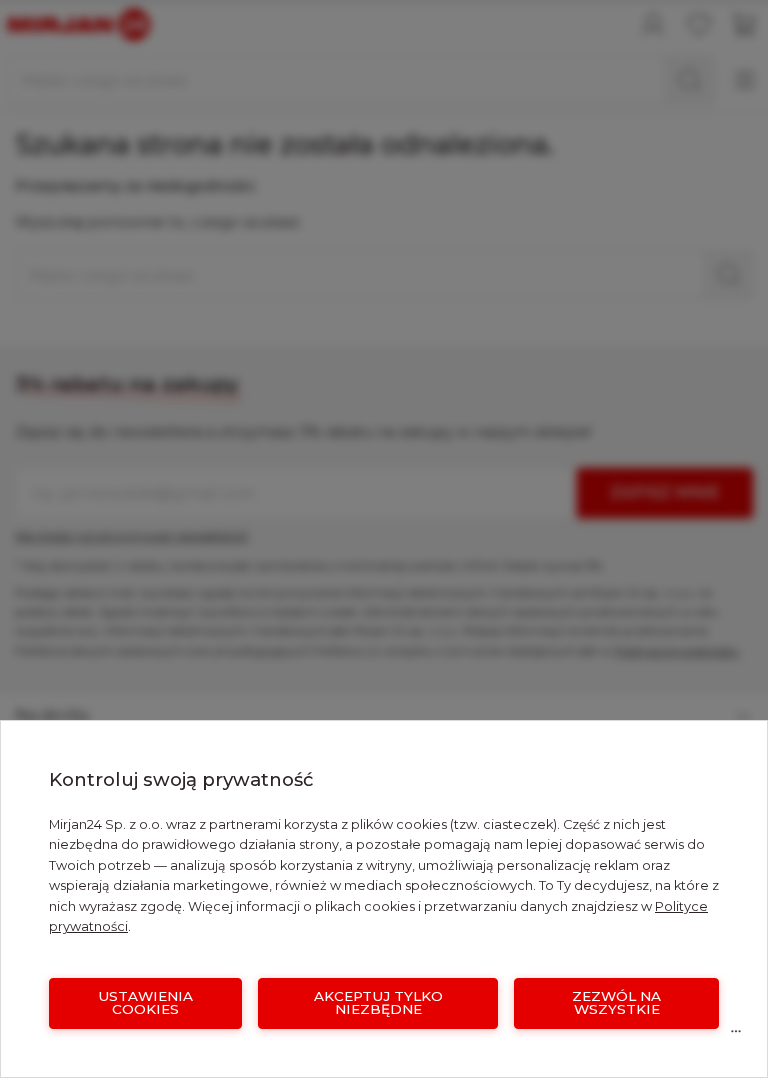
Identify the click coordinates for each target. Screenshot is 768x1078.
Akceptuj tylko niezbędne (378, 1003)
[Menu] (736, 1036)
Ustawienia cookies (145, 1003)
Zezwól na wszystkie (616, 1003)
